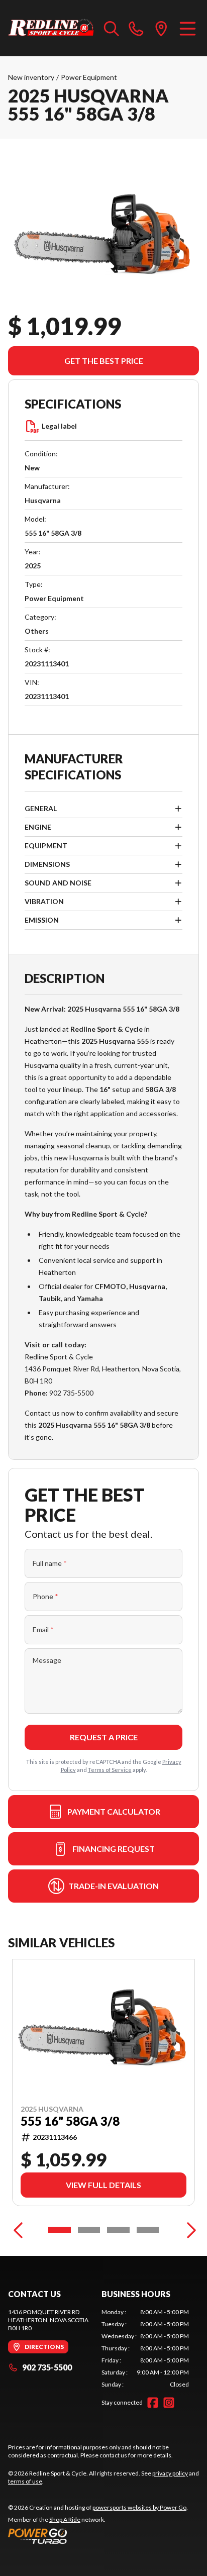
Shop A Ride (65, 2519)
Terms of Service (110, 1770)
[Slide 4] (148, 2230)
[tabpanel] (145, 2348)
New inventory (31, 77)
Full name (50, 1563)
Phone (45, 1596)
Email (43, 1629)
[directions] (161, 28)
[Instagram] (169, 2403)
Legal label (59, 426)
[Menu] (188, 28)
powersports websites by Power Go (139, 2507)
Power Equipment (89, 77)
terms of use (25, 2481)
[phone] (136, 28)
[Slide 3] (118, 2230)
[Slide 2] (89, 2230)
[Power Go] (98, 2536)
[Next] (189, 2230)
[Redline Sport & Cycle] (51, 28)
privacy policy (170, 2473)
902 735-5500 (47, 2367)
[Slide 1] (60, 2230)
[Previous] (18, 2230)
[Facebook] (153, 2403)
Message (47, 1660)
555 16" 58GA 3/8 (70, 2121)
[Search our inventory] (112, 28)
